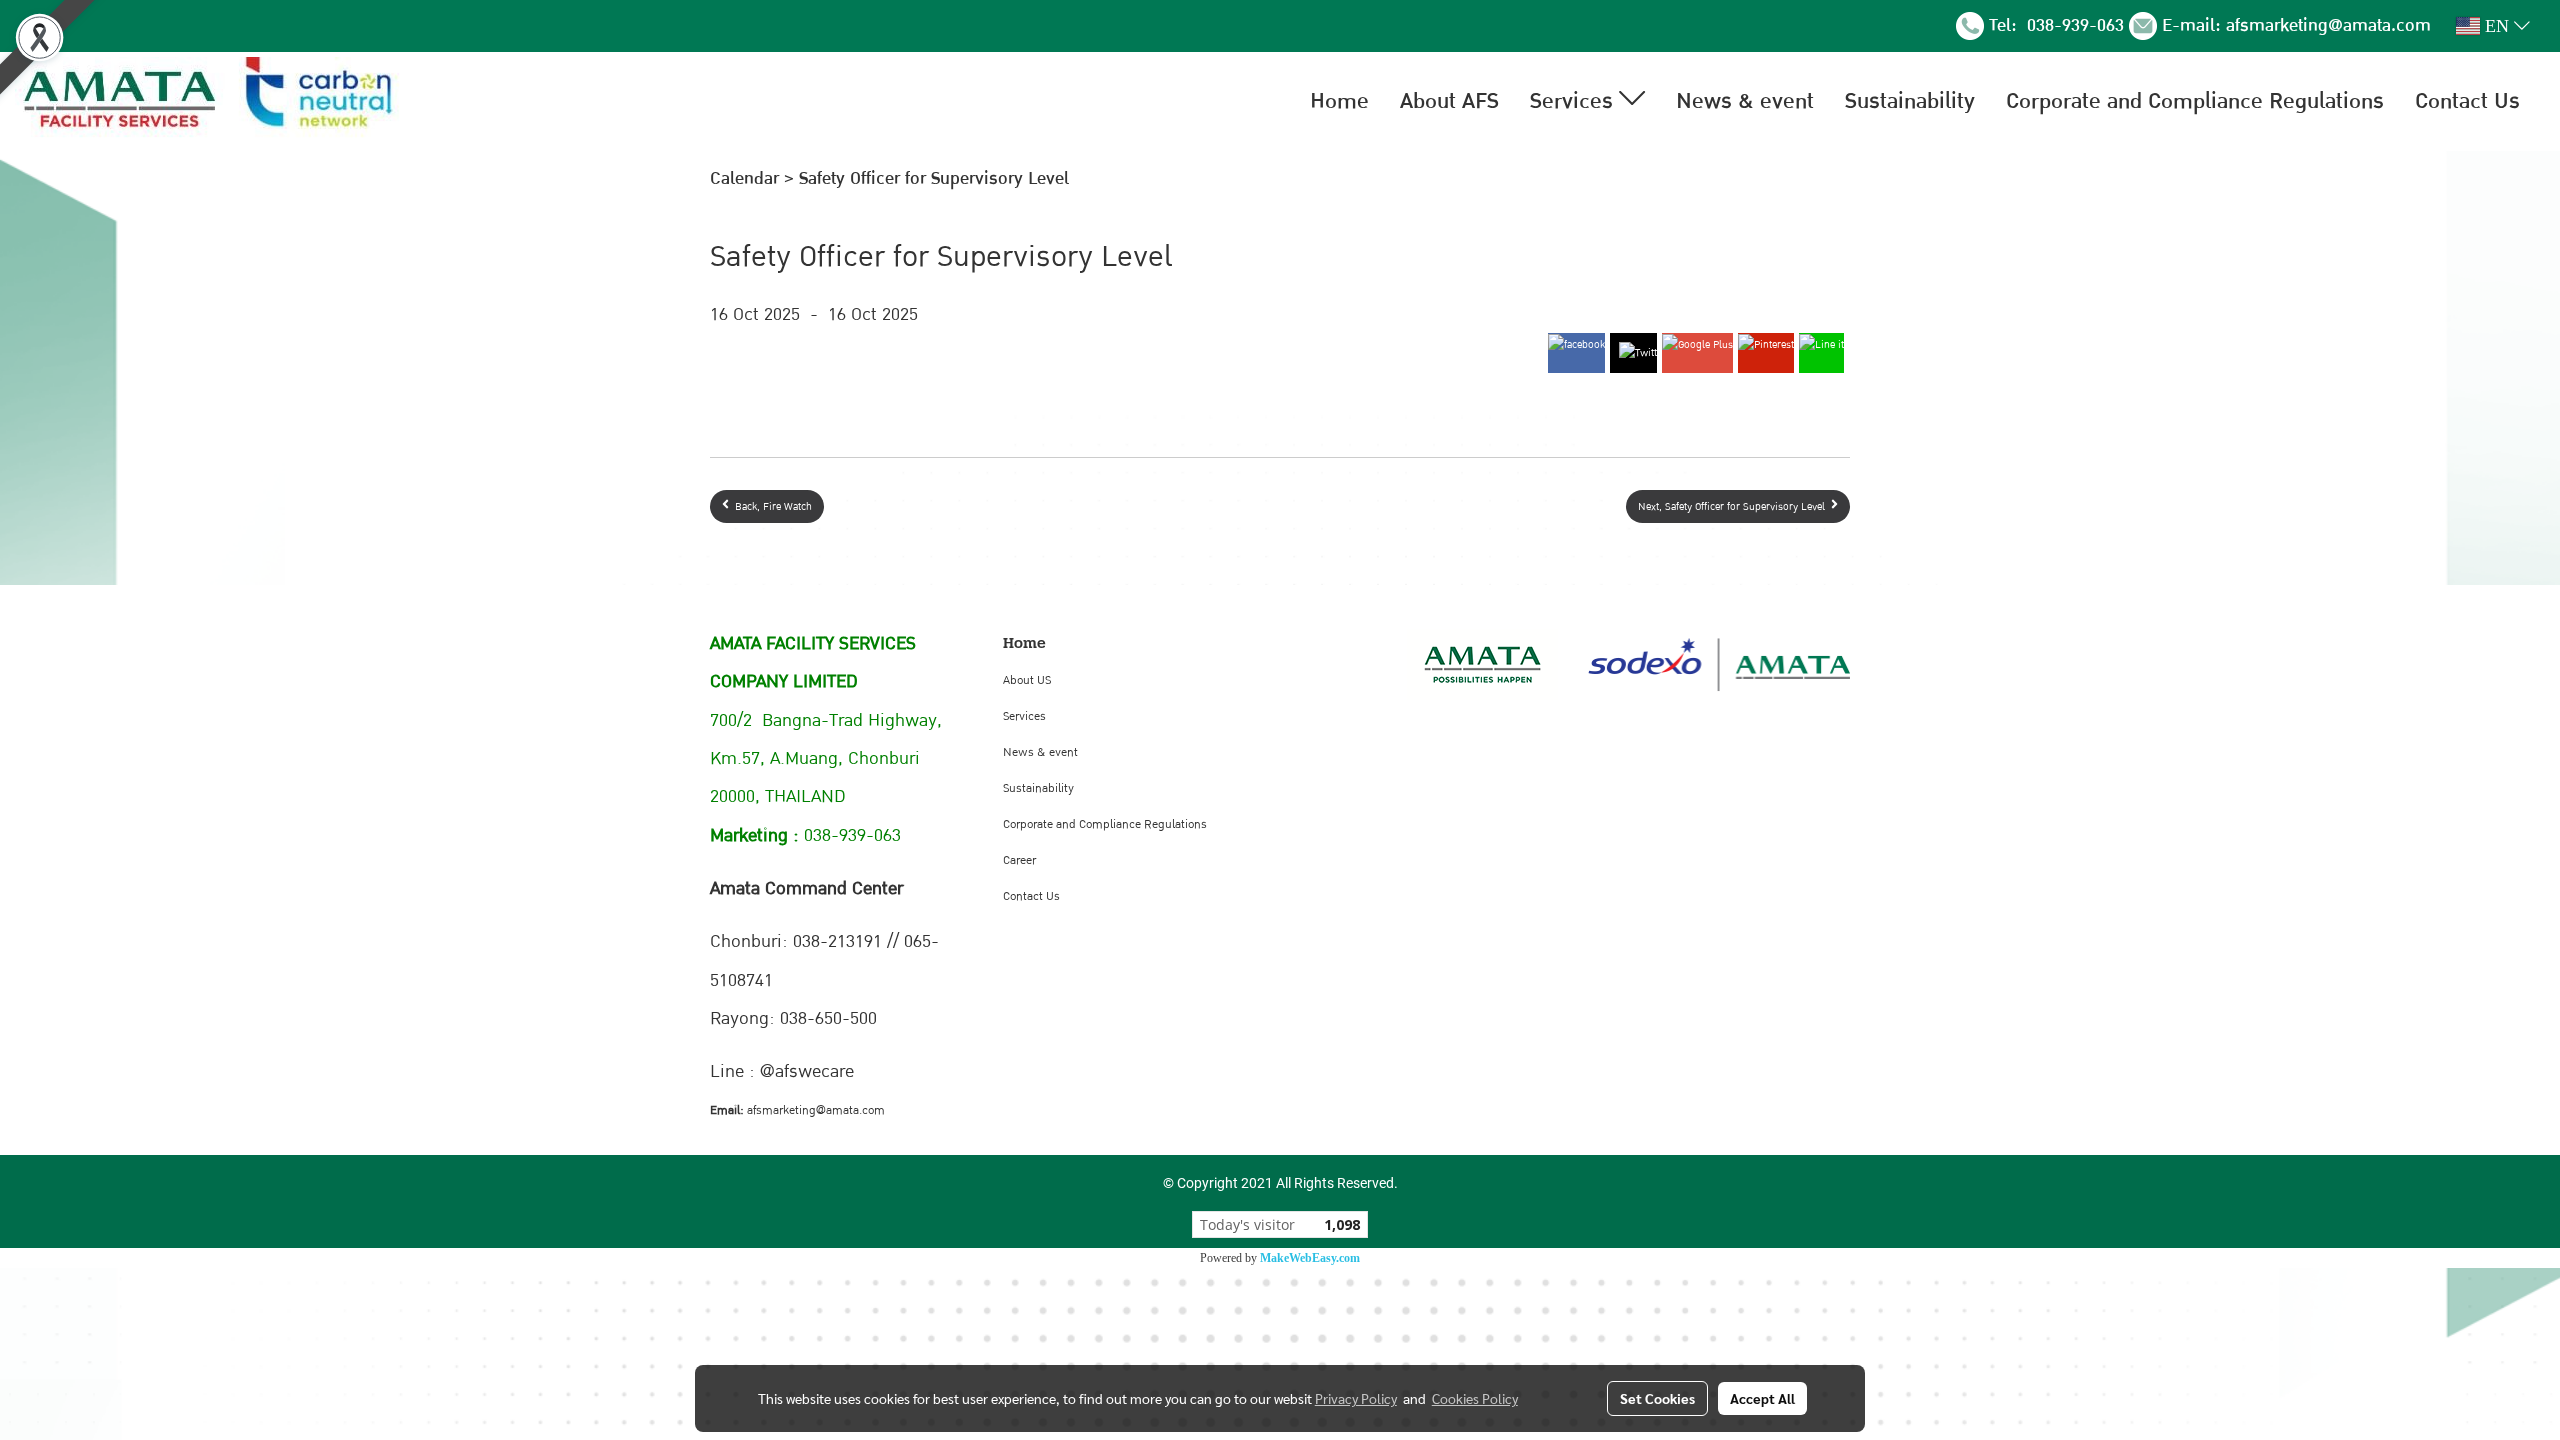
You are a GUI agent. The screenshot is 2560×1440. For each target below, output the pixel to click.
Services (1574, 101)
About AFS (1449, 101)
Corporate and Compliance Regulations (2195, 101)
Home (1339, 101)
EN (2497, 26)
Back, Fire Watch (770, 506)
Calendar (744, 178)
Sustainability (1910, 101)
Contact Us (2467, 101)
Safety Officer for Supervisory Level (934, 178)
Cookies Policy (1475, 1398)
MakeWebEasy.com (1310, 1258)
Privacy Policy (1356, 1398)
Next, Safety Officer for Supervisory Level (1734, 506)
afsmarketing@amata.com (2328, 25)
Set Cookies (1657, 1398)
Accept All (1762, 1398)
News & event (1745, 101)
